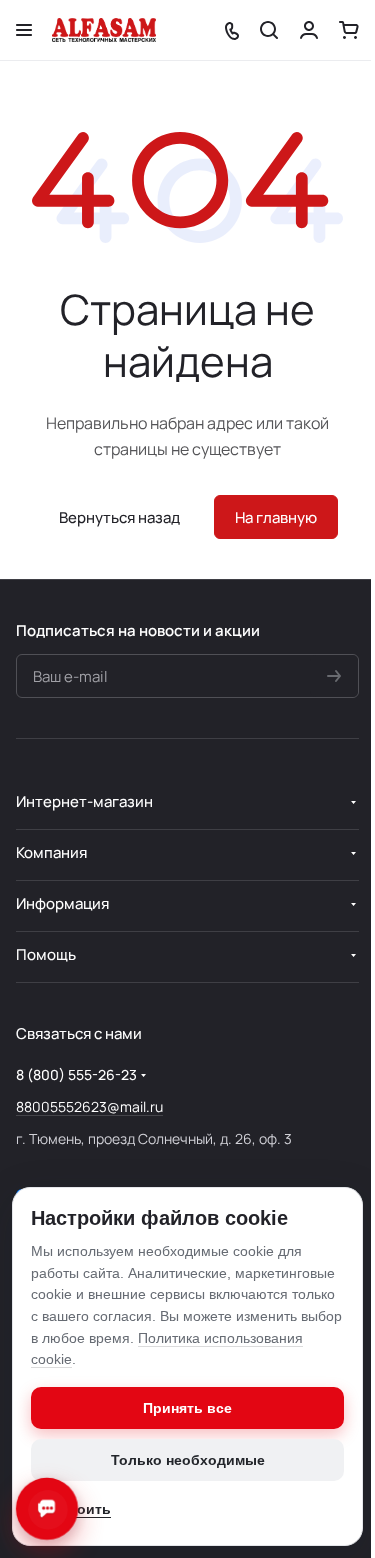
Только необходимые (188, 1460)
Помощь (46, 954)
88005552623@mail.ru (89, 1106)
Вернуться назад (119, 517)
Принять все (187, 1408)
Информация (62, 903)
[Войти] (309, 30)
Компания (51, 852)
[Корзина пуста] (349, 30)
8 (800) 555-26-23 (76, 1074)
